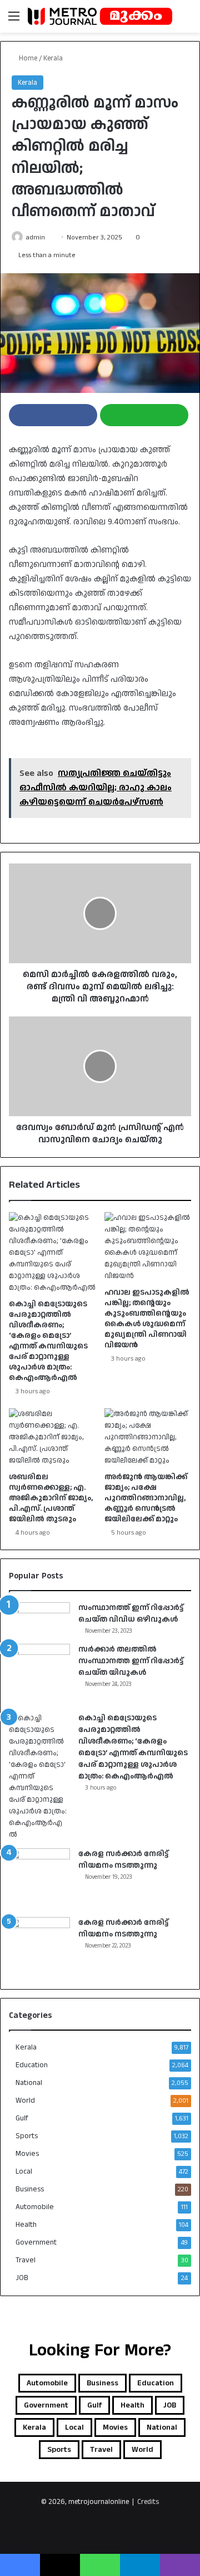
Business (30, 2189)
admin (36, 237)
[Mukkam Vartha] (100, 16)
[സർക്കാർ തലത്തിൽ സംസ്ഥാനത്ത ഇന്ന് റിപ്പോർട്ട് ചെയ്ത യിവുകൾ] (39, 1674)
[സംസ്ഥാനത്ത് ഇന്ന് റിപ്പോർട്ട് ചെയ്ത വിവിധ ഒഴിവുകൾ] (39, 1618)
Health (26, 2225)
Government (36, 2242)
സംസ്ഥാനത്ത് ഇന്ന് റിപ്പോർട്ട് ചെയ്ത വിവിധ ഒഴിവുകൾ (131, 1614)
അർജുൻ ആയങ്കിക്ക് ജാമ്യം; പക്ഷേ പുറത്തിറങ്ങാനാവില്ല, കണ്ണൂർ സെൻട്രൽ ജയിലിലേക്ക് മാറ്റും (146, 1498)
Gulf (22, 2118)
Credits (148, 2502)
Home (27, 58)
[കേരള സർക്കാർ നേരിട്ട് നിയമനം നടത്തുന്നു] (39, 1879)
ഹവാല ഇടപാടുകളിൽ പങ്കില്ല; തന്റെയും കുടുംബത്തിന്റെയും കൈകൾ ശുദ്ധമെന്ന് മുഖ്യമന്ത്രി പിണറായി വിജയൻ (147, 1319)
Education (32, 2065)
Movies (27, 2154)
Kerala (53, 58)
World (25, 2100)
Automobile (35, 2207)
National (29, 2083)
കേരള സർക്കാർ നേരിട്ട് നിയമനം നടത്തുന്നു (123, 1860)
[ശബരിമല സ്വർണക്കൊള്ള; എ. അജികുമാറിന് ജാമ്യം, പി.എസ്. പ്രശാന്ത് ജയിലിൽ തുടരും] (52, 1437)
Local (24, 2171)
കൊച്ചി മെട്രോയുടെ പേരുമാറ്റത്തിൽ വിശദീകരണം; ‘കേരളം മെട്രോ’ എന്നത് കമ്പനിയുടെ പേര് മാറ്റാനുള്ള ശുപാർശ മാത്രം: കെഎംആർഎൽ (48, 1341)
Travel (26, 2260)
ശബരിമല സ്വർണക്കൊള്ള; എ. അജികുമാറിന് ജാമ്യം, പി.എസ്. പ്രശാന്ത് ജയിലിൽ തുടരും (51, 1498)
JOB (22, 2278)
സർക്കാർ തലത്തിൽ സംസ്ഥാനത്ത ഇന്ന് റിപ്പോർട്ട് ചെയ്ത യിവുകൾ (131, 1661)
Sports (27, 2136)
